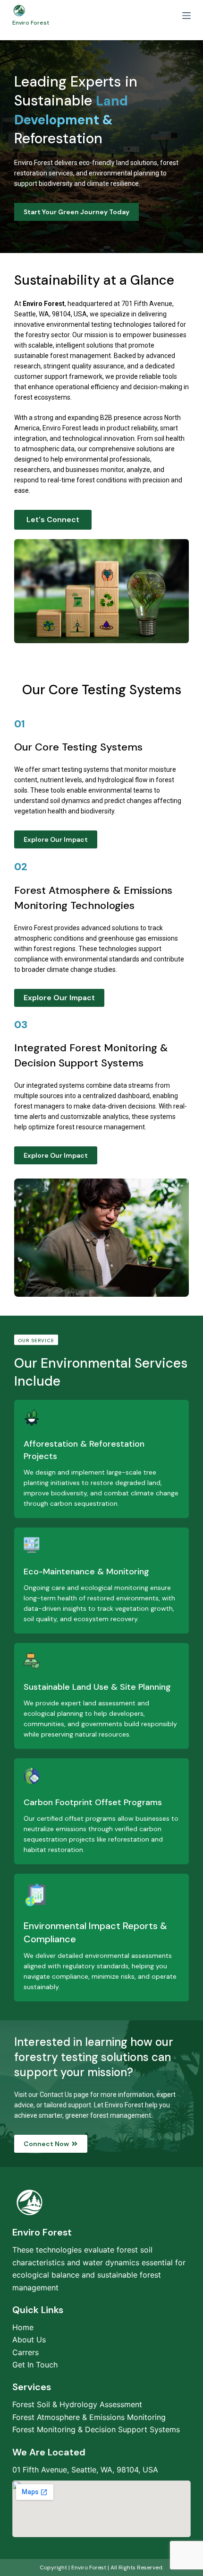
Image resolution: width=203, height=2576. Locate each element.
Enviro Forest (31, 23)
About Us (29, 2340)
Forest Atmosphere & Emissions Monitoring (89, 2417)
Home (23, 2327)
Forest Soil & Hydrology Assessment (77, 2404)
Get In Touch (35, 2365)
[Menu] (186, 16)
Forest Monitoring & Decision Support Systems (96, 2429)
